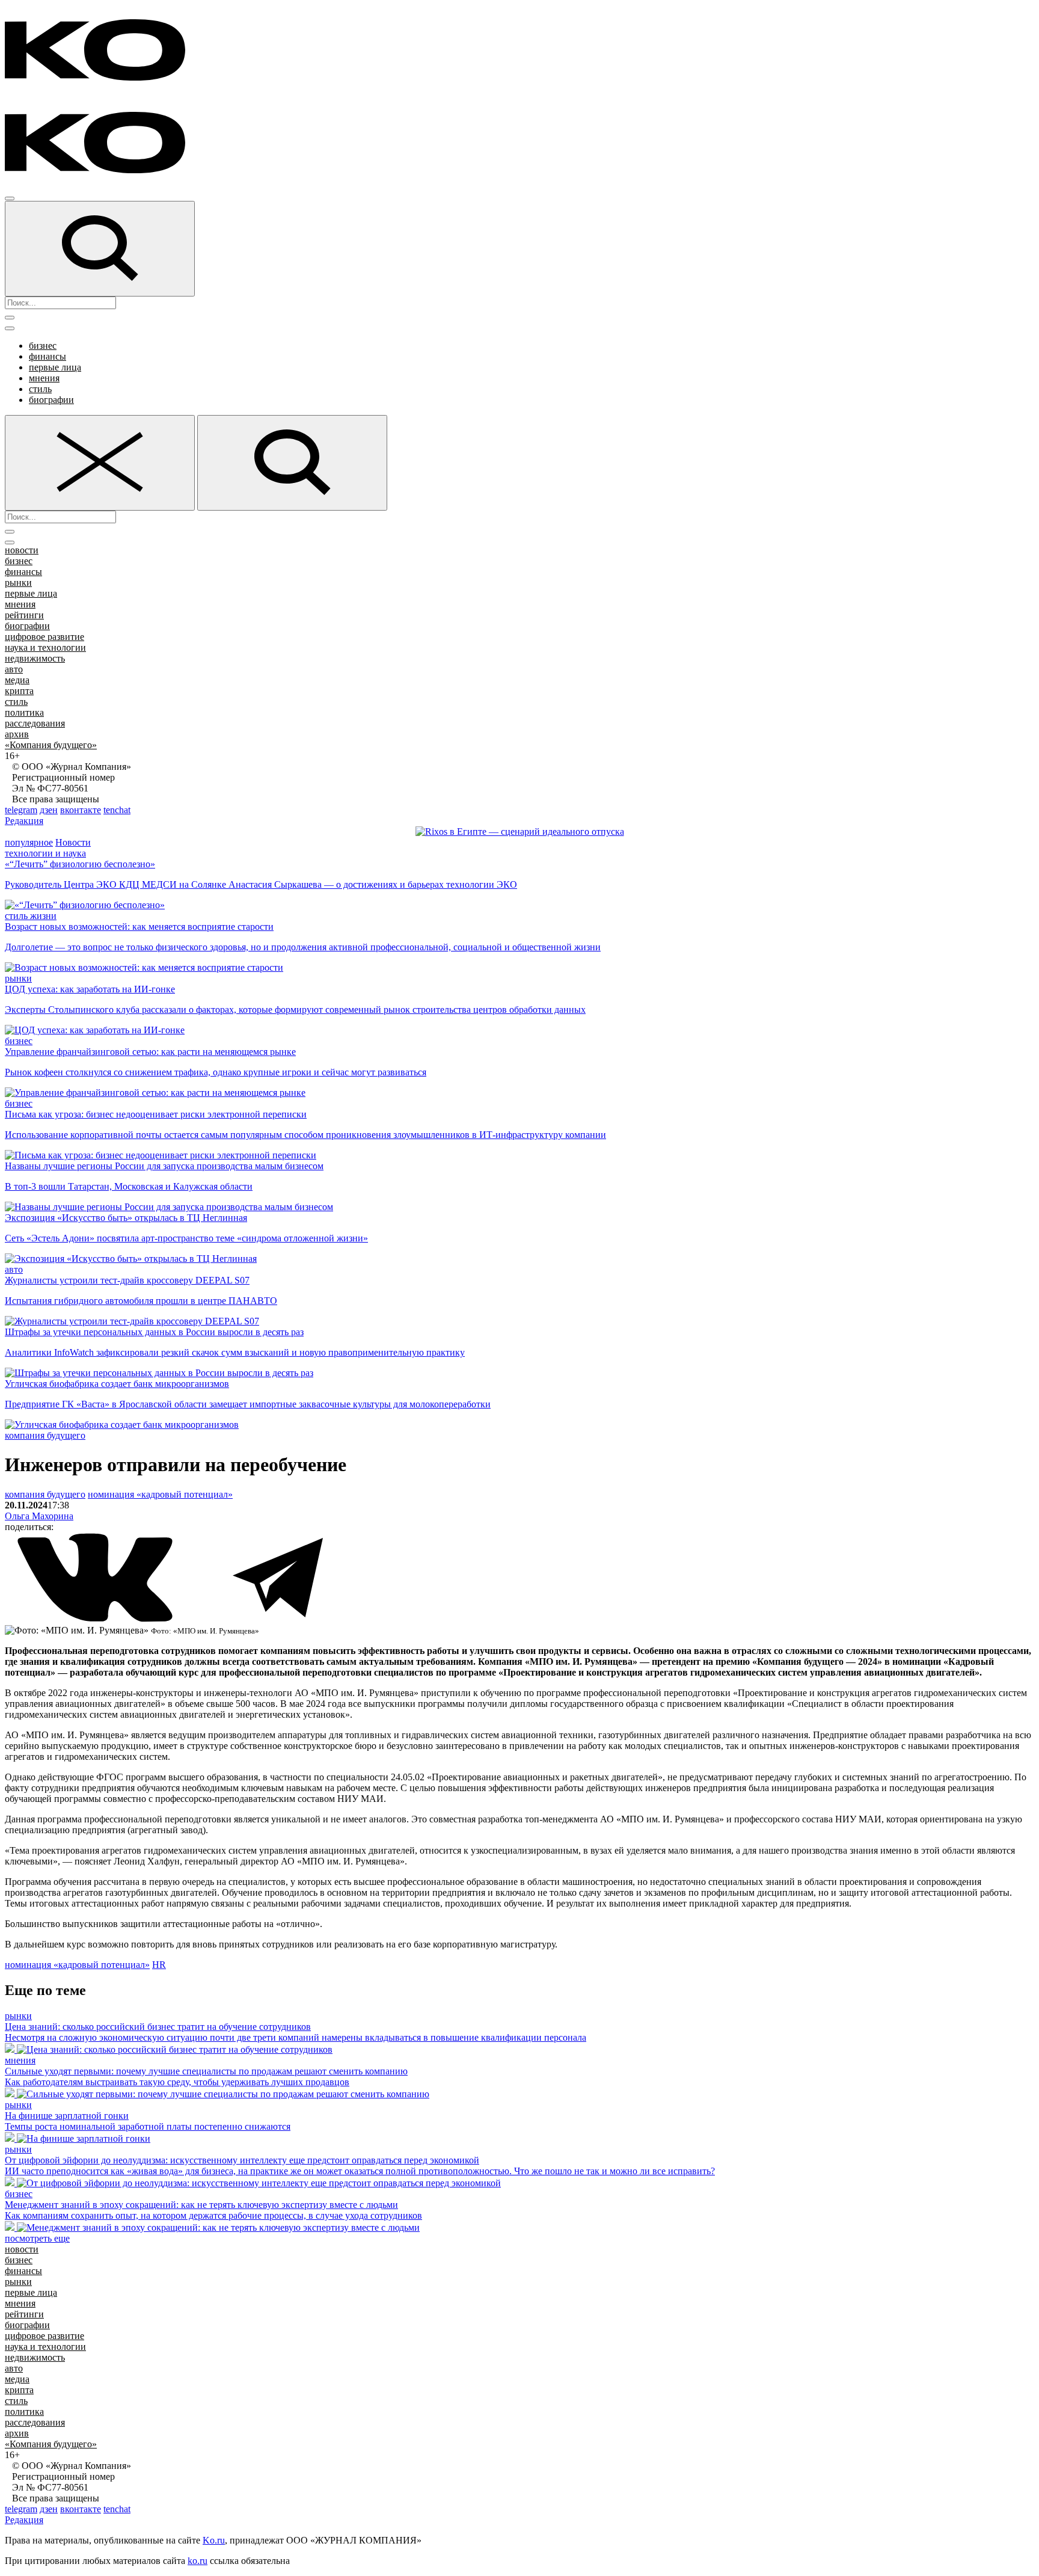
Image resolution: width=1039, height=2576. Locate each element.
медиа (17, 680)
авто (14, 669)
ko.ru (198, 2561)
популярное (29, 842)
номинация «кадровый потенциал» (160, 1494)
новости (22, 550)
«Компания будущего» (51, 745)
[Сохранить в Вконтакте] (96, 1619)
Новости (73, 842)
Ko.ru (214, 2540)
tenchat (117, 810)
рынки (18, 583)
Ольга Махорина (39, 1516)
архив (17, 734)
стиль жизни (31, 916)
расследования (35, 723)
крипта (19, 691)
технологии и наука (45, 853)
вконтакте (81, 810)
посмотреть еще (37, 2238)
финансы (48, 356)
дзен (49, 810)
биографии (51, 400)
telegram (21, 810)
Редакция (24, 821)
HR (159, 1965)
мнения (44, 378)
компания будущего (45, 1435)
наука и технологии (45, 647)
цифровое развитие (44, 637)
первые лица (55, 367)
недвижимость (35, 658)
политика (24, 712)
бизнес (43, 346)
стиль (40, 389)
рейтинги (24, 615)
